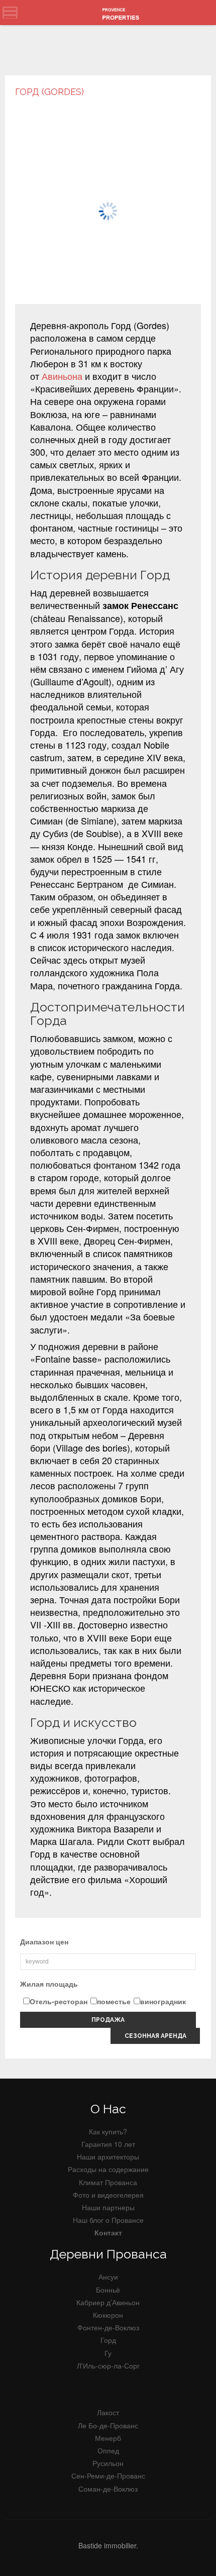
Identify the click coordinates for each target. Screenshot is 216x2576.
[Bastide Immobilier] (123, 13)
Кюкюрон (108, 2315)
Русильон (108, 2463)
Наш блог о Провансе (108, 2220)
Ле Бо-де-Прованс (108, 2425)
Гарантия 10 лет (108, 2144)
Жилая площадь (49, 1984)
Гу (108, 2353)
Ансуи (108, 2277)
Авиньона (62, 376)
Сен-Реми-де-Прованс (108, 2476)
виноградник (163, 2001)
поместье (114, 2001)
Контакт (108, 2232)
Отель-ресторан (59, 2001)
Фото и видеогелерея (108, 2195)
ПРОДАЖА (108, 2020)
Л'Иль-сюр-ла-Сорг (108, 2365)
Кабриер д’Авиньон (108, 2302)
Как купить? (108, 2131)
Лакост (108, 2412)
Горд (108, 2340)
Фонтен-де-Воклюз (108, 2327)
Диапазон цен (44, 1941)
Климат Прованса (108, 2182)
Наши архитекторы (108, 2156)
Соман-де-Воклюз (108, 2489)
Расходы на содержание (108, 2169)
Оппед (108, 2450)
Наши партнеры (108, 2207)
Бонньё (108, 2290)
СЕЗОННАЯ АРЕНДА (155, 2036)
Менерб (108, 2438)
